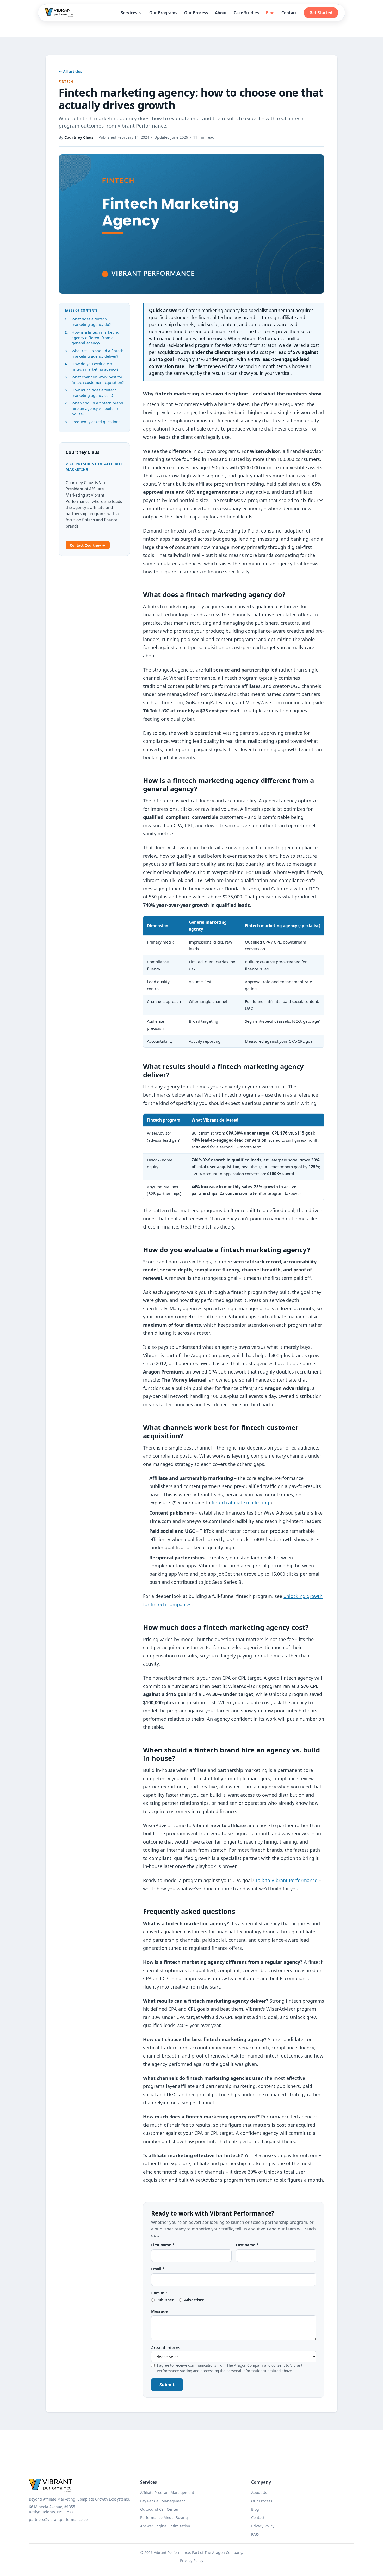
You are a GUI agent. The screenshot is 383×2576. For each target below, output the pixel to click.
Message (159, 2311)
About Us (259, 2493)
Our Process (196, 13)
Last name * (247, 2245)
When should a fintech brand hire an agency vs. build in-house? (97, 409)
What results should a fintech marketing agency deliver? (98, 353)
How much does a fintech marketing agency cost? (94, 393)
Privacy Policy (263, 2526)
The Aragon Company (223, 2552)
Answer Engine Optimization (165, 2526)
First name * (163, 2245)
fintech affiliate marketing (240, 1503)
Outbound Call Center (159, 2509)
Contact (289, 13)
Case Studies (246, 13)
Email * (158, 2269)
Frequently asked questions (96, 422)
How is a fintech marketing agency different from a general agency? (95, 338)
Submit (167, 2385)
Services (129, 13)
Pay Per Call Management (163, 2501)
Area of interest (166, 2348)
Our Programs (163, 13)
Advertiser (194, 2300)
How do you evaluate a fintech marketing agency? (95, 366)
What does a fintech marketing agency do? (91, 322)
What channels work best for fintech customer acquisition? (98, 380)
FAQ (255, 2534)
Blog (270, 13)
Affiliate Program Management (167, 2493)
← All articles (70, 71)
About (221, 13)
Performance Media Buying (164, 2518)
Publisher (165, 2300)
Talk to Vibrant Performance (286, 1880)
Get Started (321, 13)
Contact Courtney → (88, 545)
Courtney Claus (79, 137)
